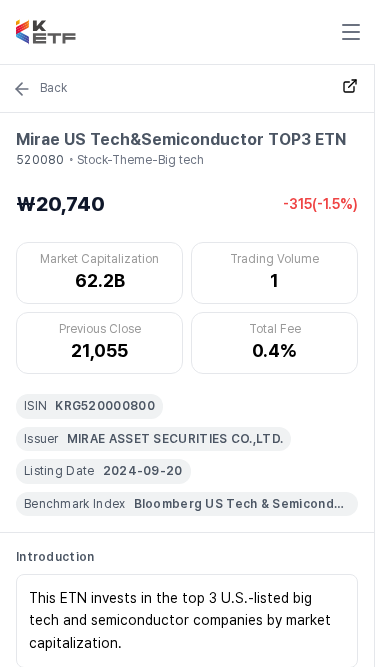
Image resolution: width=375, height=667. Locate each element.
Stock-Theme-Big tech (140, 160)
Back (53, 88)
